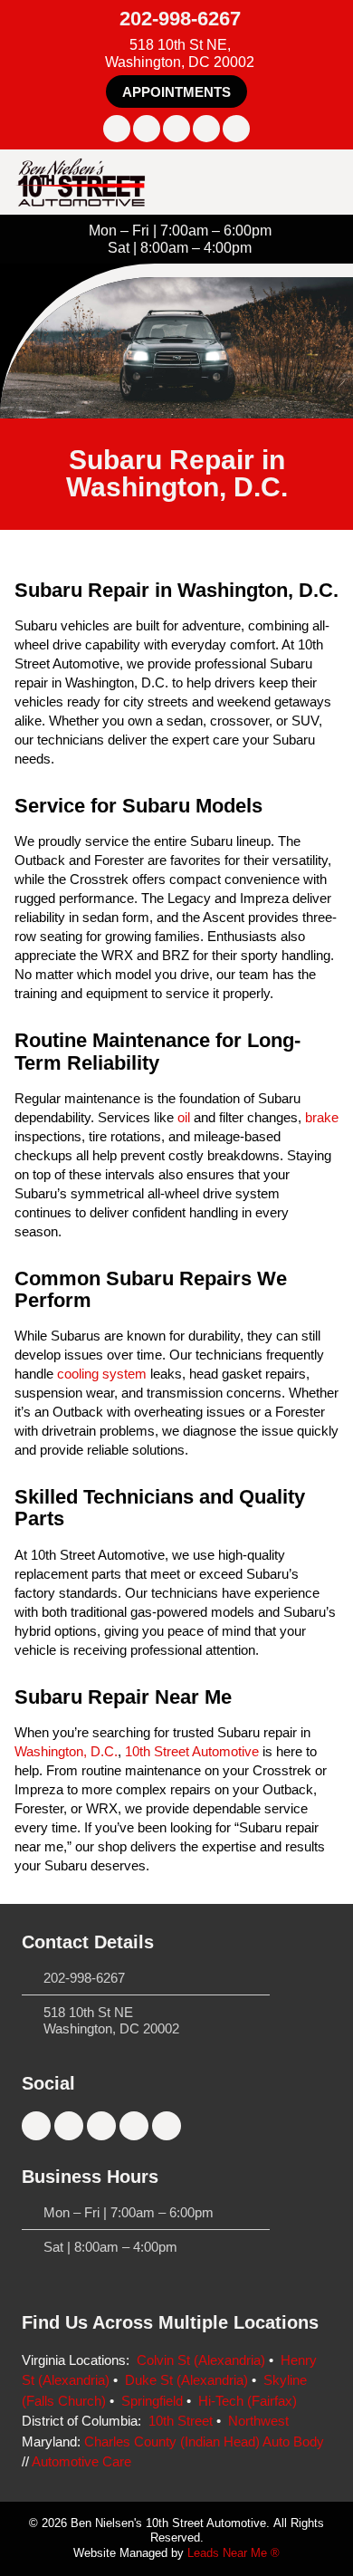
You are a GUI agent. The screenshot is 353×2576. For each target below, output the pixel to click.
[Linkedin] (206, 129)
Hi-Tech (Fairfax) (248, 2401)
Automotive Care (81, 2461)
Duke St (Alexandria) (186, 2380)
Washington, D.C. (66, 1751)
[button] (176, 91)
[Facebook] (117, 129)
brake (322, 1117)
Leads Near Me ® (234, 2553)
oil (184, 1117)
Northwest (258, 2421)
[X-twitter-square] (176, 129)
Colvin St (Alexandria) (201, 2360)
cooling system (102, 1374)
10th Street (181, 2421)
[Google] (236, 129)
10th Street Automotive (192, 1751)
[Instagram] (147, 129)
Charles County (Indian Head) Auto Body (204, 2441)
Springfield (152, 2401)
